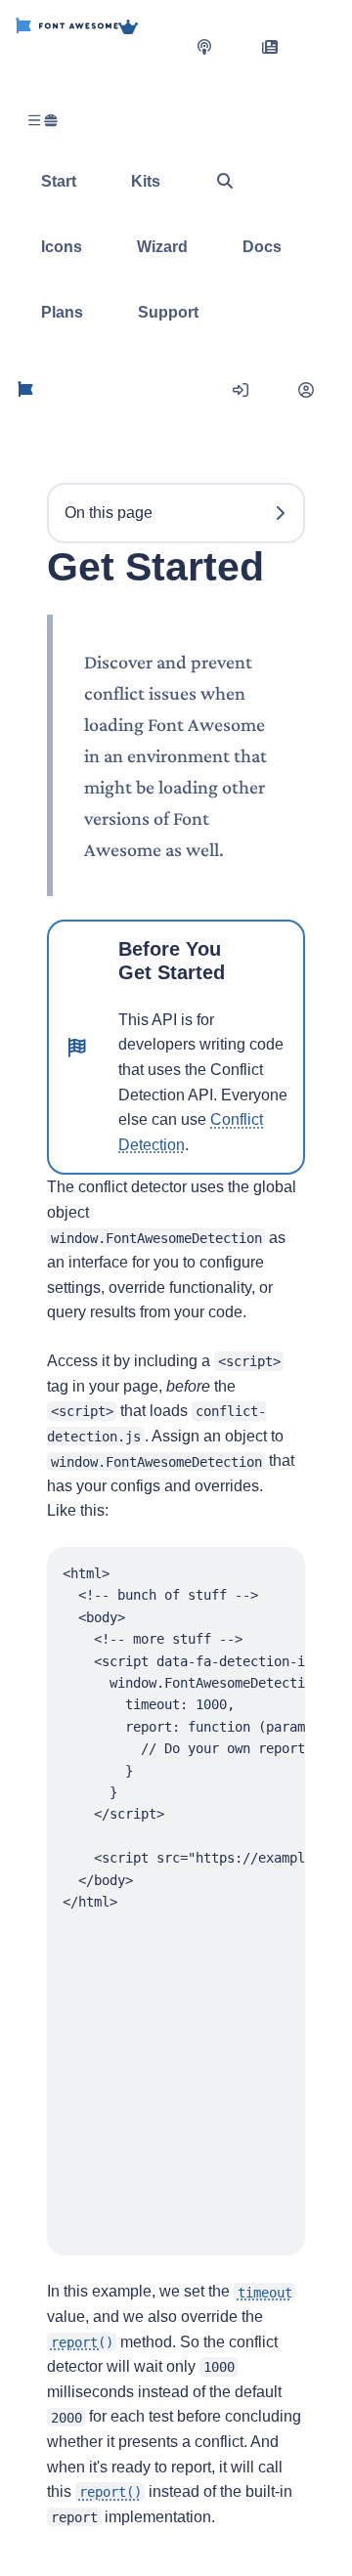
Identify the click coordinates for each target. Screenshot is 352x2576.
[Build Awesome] (148, 46)
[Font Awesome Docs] (25, 390)
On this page (109, 513)
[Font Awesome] (67, 46)
